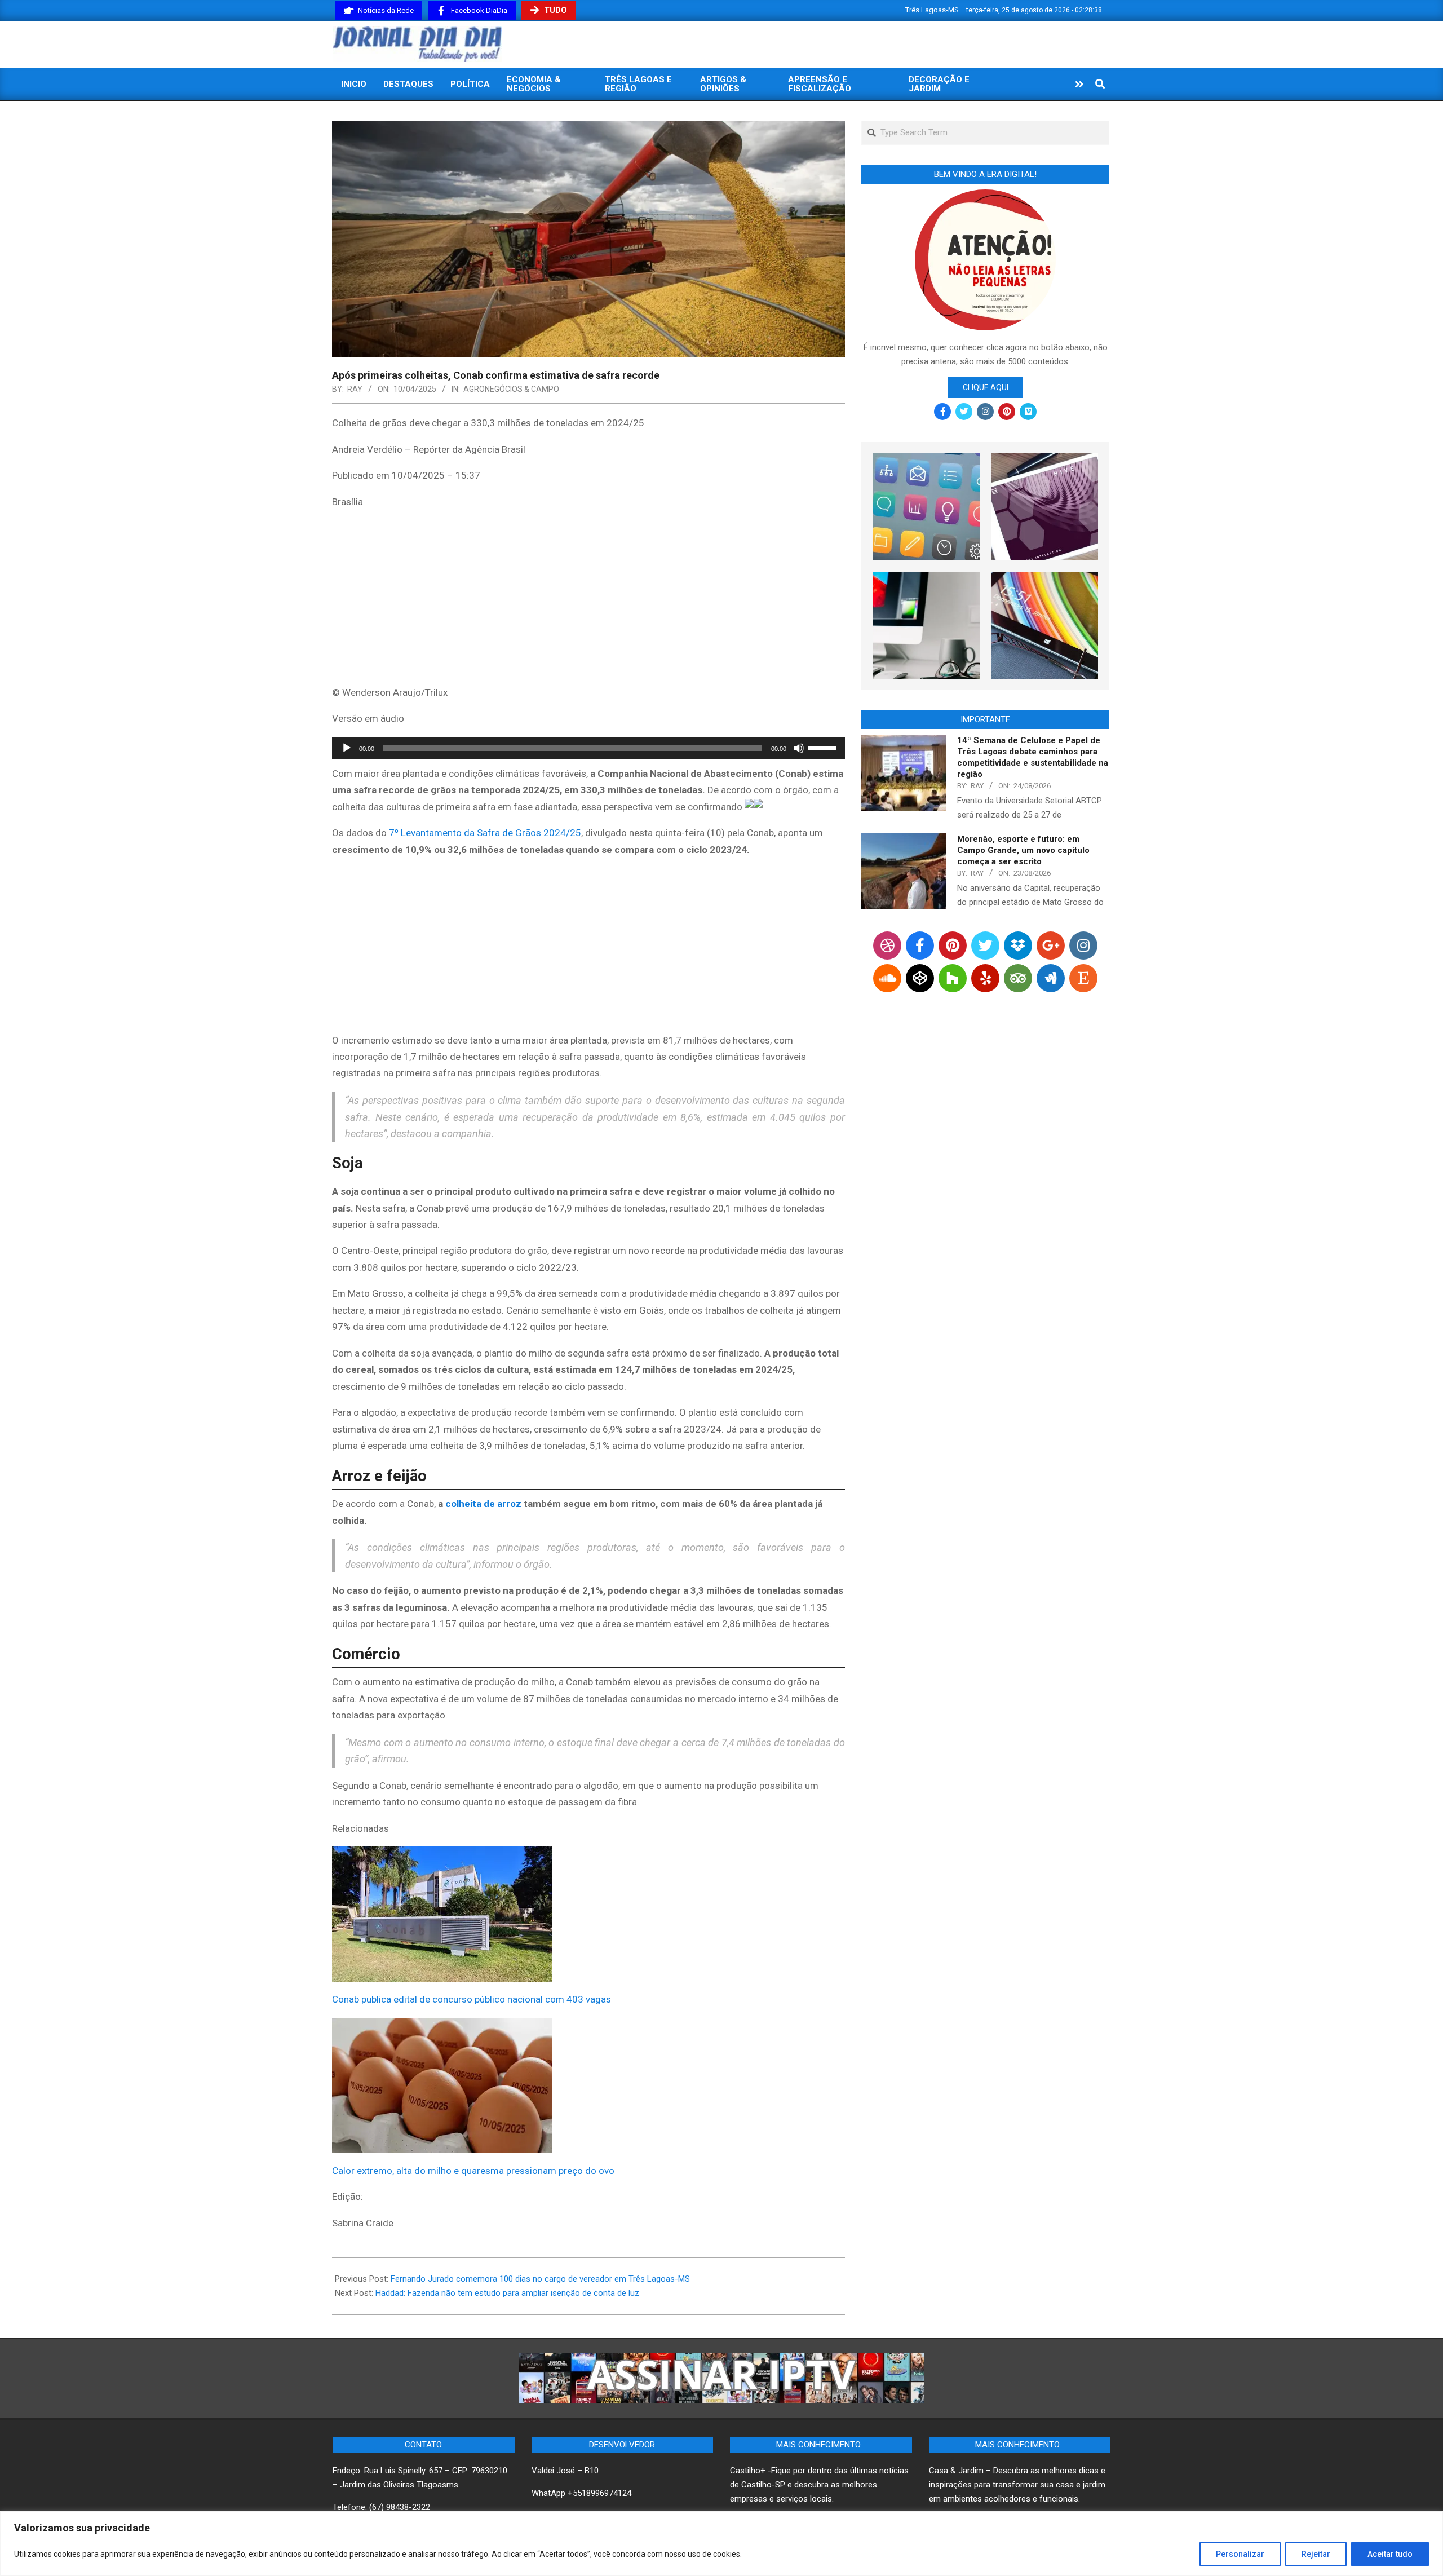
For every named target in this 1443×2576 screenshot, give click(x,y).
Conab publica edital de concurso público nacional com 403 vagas (472, 1999)
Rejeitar (1316, 2554)
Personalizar (1240, 2554)
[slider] (824, 747)
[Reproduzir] (347, 748)
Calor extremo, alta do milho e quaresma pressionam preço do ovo (473, 2171)
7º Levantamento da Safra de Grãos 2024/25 (485, 833)
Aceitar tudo (1390, 2554)
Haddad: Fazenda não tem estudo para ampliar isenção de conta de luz (507, 2293)
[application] (588, 748)
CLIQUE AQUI (986, 387)
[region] (721, 2544)
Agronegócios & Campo (511, 389)
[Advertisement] (588, 599)
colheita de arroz (484, 1504)
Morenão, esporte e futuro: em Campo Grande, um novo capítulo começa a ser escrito (1023, 850)
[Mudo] (799, 748)
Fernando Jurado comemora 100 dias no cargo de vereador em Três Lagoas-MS (540, 2279)
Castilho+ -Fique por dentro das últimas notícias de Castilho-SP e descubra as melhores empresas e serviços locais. (819, 2485)
